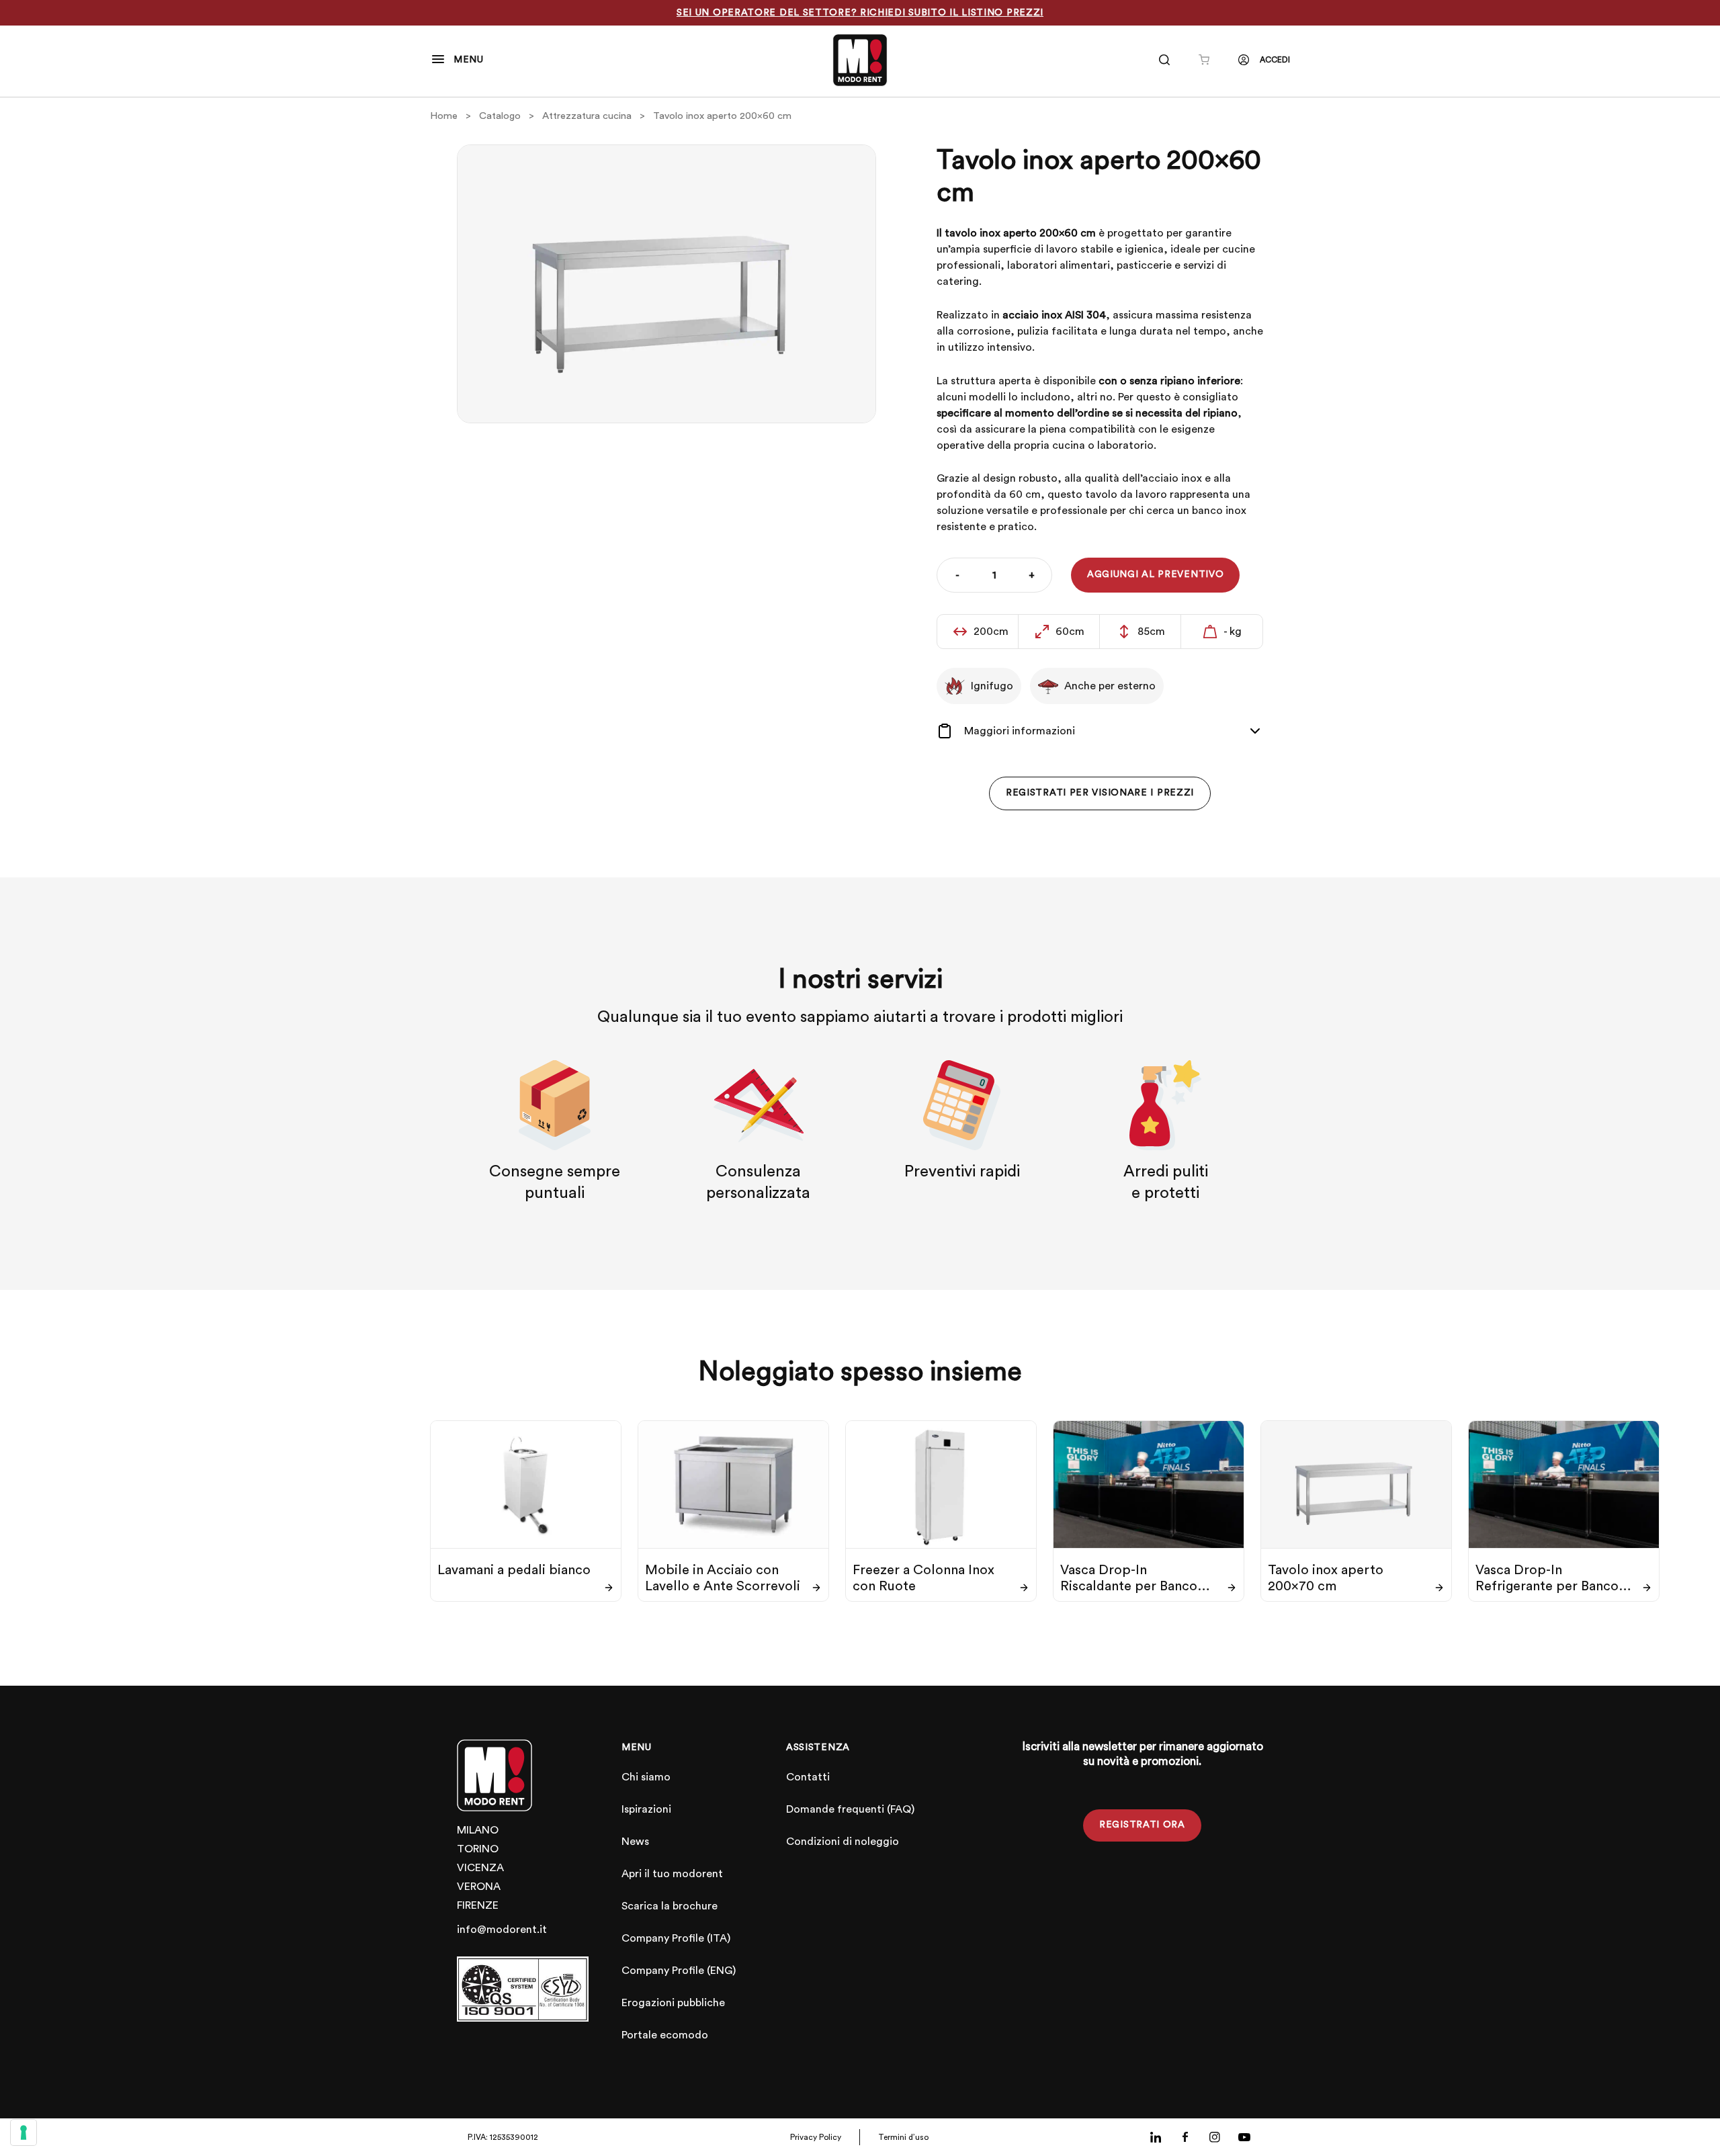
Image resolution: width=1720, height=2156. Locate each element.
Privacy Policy (816, 2137)
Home (444, 116)
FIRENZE (478, 1905)
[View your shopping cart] (1204, 60)
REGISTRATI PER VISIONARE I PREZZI (1100, 793)
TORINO (478, 1849)
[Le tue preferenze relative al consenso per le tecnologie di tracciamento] (24, 2132)
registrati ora (1142, 1825)
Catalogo (500, 116)
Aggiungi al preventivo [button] (1155, 574)
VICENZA (480, 1868)
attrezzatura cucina (587, 116)
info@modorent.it (502, 1930)
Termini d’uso (903, 2137)
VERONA (479, 1887)
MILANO (478, 1830)
